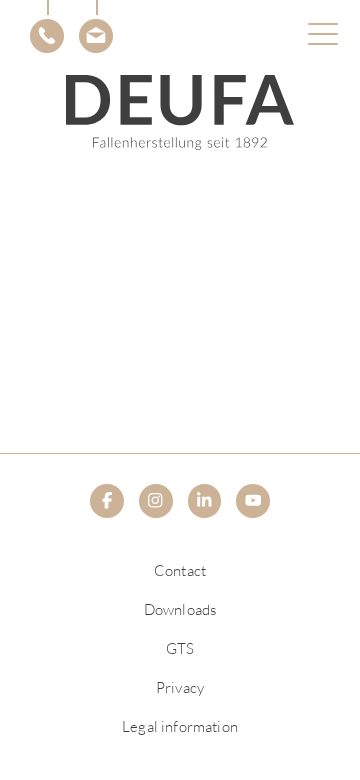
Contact (180, 570)
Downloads (180, 609)
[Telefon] (47, 36)
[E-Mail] (96, 36)
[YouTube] (253, 501)
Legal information (180, 726)
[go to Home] (180, 112)
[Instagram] (156, 501)
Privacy (180, 687)
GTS (180, 648)
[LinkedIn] (205, 501)
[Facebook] (107, 501)
